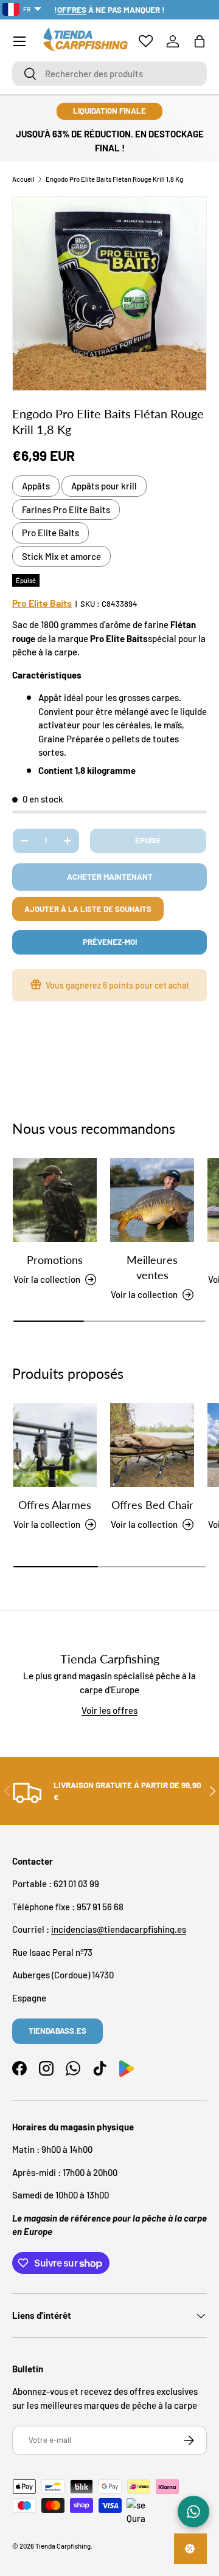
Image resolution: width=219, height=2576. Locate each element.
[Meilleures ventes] (152, 1200)
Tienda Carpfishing (63, 2546)
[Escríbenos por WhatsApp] (193, 2512)
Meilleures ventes (152, 1267)
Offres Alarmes (55, 1505)
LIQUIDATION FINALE (109, 111)
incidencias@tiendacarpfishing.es (119, 1929)
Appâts (36, 486)
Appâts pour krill (104, 486)
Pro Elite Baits (50, 533)
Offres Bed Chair (152, 1505)
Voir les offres (109, 1710)
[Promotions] (55, 1200)
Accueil (23, 179)
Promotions (55, 1260)
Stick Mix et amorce (61, 556)
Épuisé (148, 840)
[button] (200, 41)
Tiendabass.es (57, 2031)
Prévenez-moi (110, 942)
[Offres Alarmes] (55, 1445)
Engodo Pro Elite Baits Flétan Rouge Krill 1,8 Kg (114, 179)
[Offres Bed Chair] (152, 1445)
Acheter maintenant (110, 877)
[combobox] (109, 74)
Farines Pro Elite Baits (66, 509)
